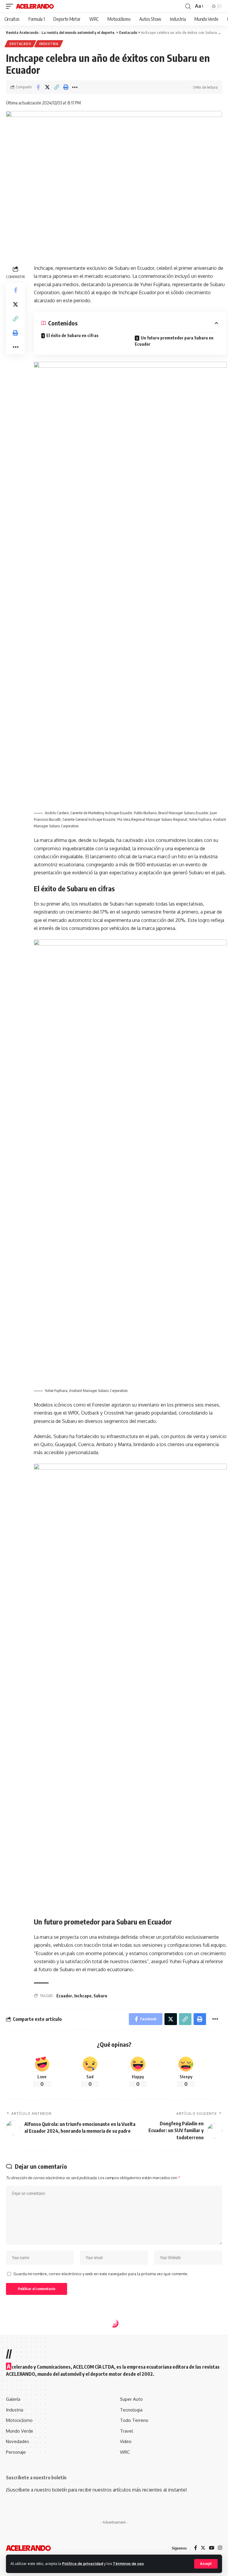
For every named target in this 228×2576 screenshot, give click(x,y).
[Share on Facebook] (38, 87)
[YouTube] (212, 2548)
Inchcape (83, 1996)
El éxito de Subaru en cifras (72, 335)
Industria (49, 44)
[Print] (66, 87)
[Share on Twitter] (47, 87)
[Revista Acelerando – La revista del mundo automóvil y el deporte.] (28, 2548)
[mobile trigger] (11, 6)
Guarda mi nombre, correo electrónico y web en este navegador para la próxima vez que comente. (101, 2274)
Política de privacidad (83, 2564)
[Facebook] (196, 2548)
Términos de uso (128, 2564)
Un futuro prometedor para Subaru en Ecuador (174, 341)
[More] (75, 87)
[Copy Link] (56, 87)
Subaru (100, 1996)
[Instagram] (220, 2548)
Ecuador (64, 1996)
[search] (188, 6)
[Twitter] (203, 2548)
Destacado (20, 44)
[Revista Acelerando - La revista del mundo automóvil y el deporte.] (35, 6)
